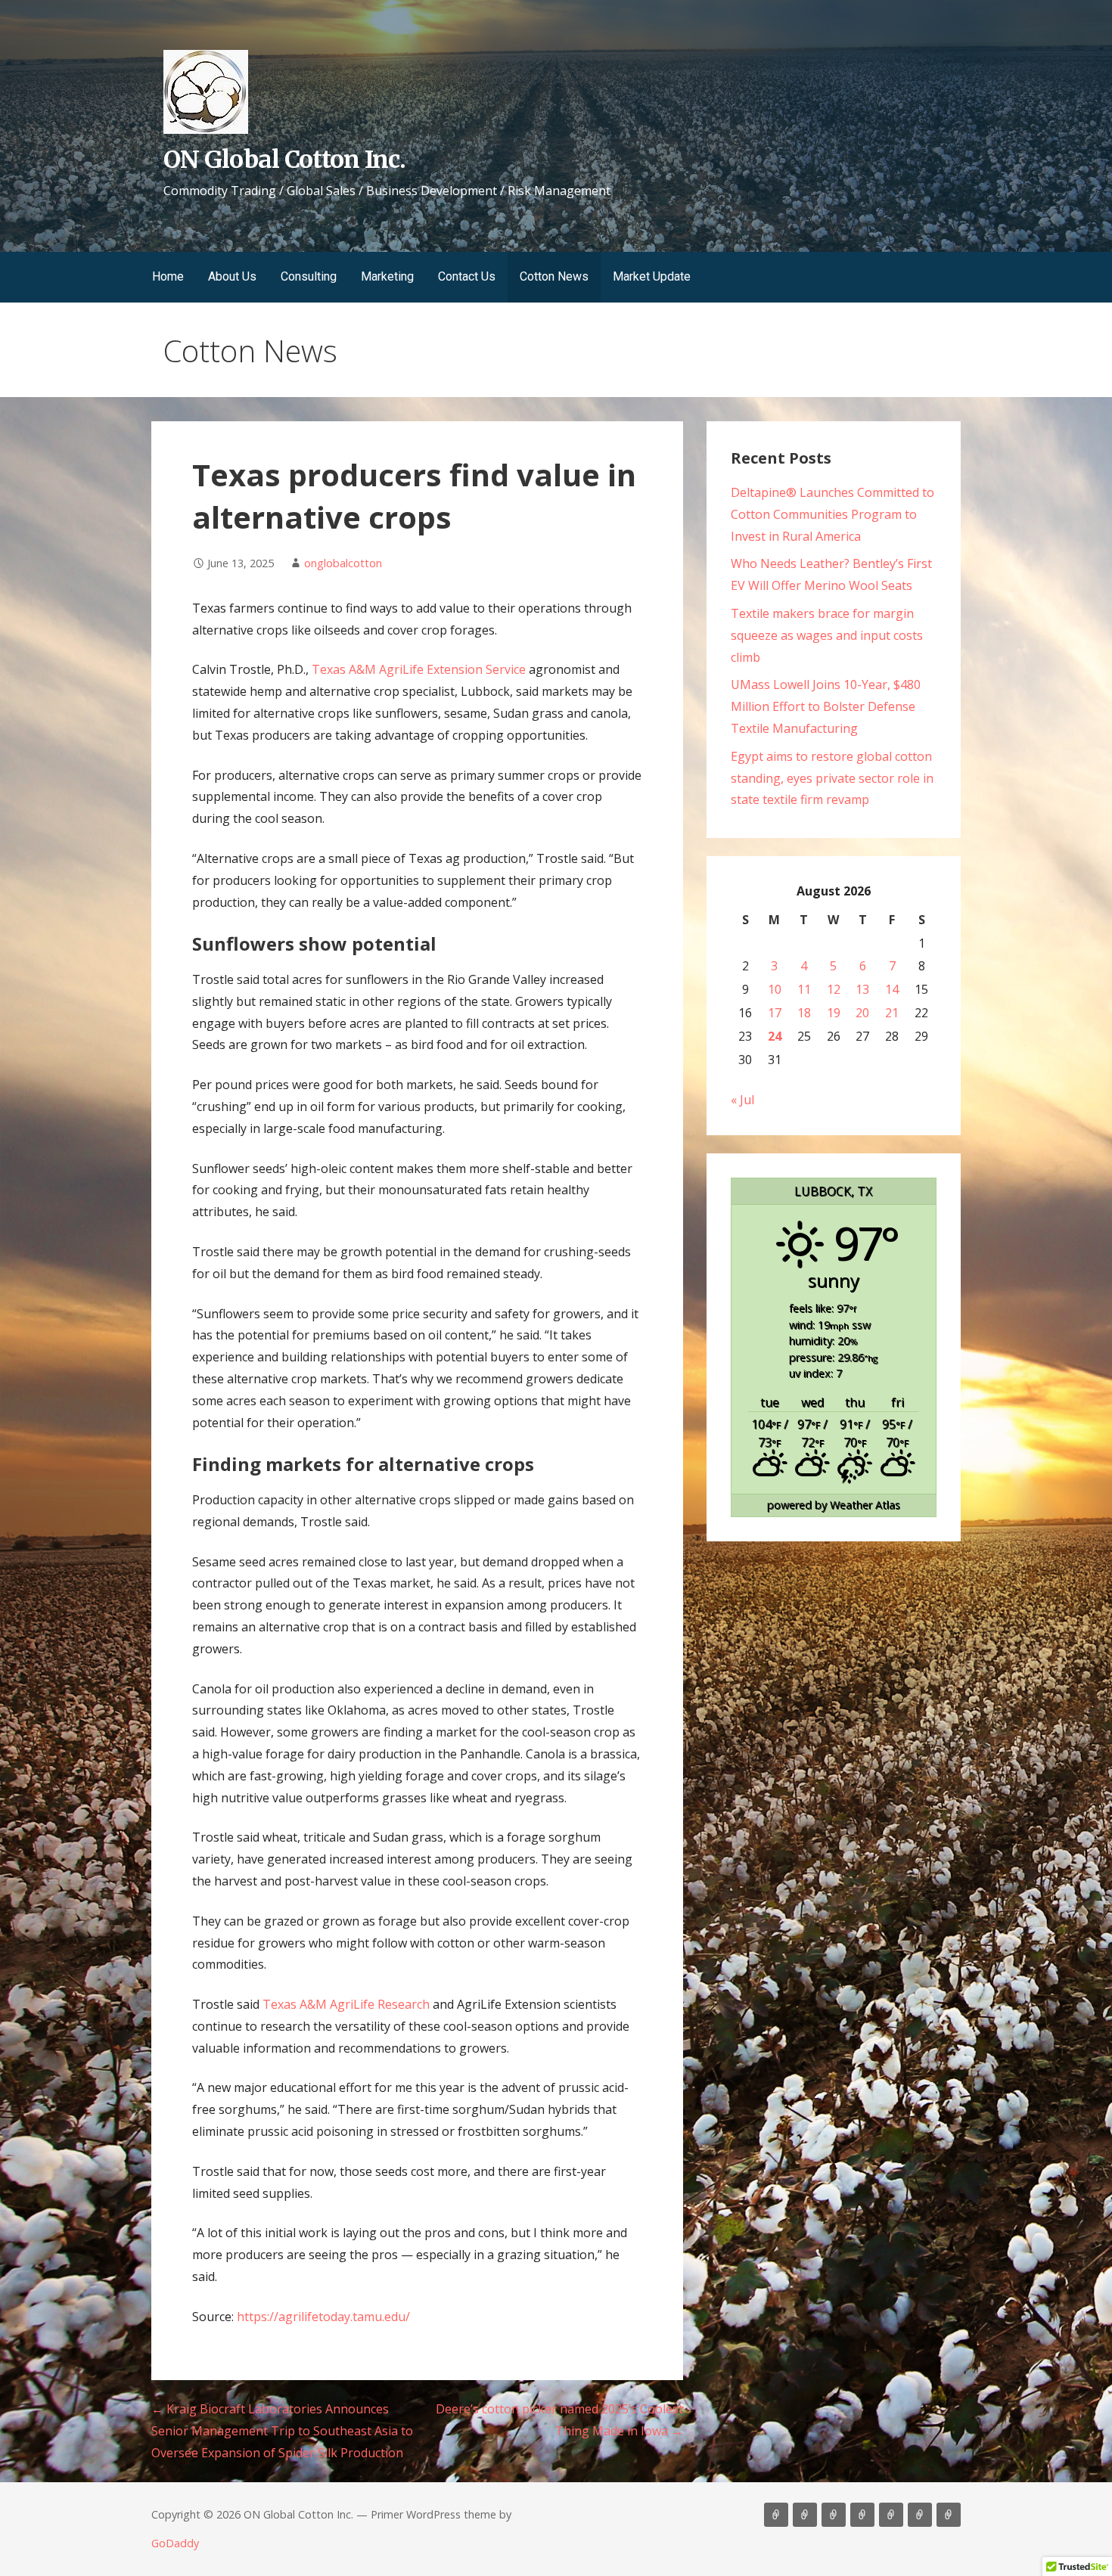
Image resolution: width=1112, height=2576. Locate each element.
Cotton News (554, 276)
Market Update (652, 276)
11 (804, 989)
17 (775, 1013)
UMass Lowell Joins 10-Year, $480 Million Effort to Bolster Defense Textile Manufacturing (826, 706)
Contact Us (467, 276)
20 (862, 1013)
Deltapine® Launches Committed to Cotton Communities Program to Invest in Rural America (832, 514)
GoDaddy (175, 2543)
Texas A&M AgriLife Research (346, 2004)
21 (892, 1013)
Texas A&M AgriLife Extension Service (419, 669)
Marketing (387, 276)
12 (834, 989)
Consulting (309, 276)
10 (775, 989)
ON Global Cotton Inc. (284, 160)
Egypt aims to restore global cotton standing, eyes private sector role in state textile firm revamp (832, 778)
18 (804, 1013)
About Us (232, 276)
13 (862, 989)
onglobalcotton (343, 563)
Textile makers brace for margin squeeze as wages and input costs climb (827, 635)
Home (168, 276)
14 (892, 989)
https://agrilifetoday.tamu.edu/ (323, 2317)
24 (775, 1036)
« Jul (742, 1100)
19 (834, 1013)
